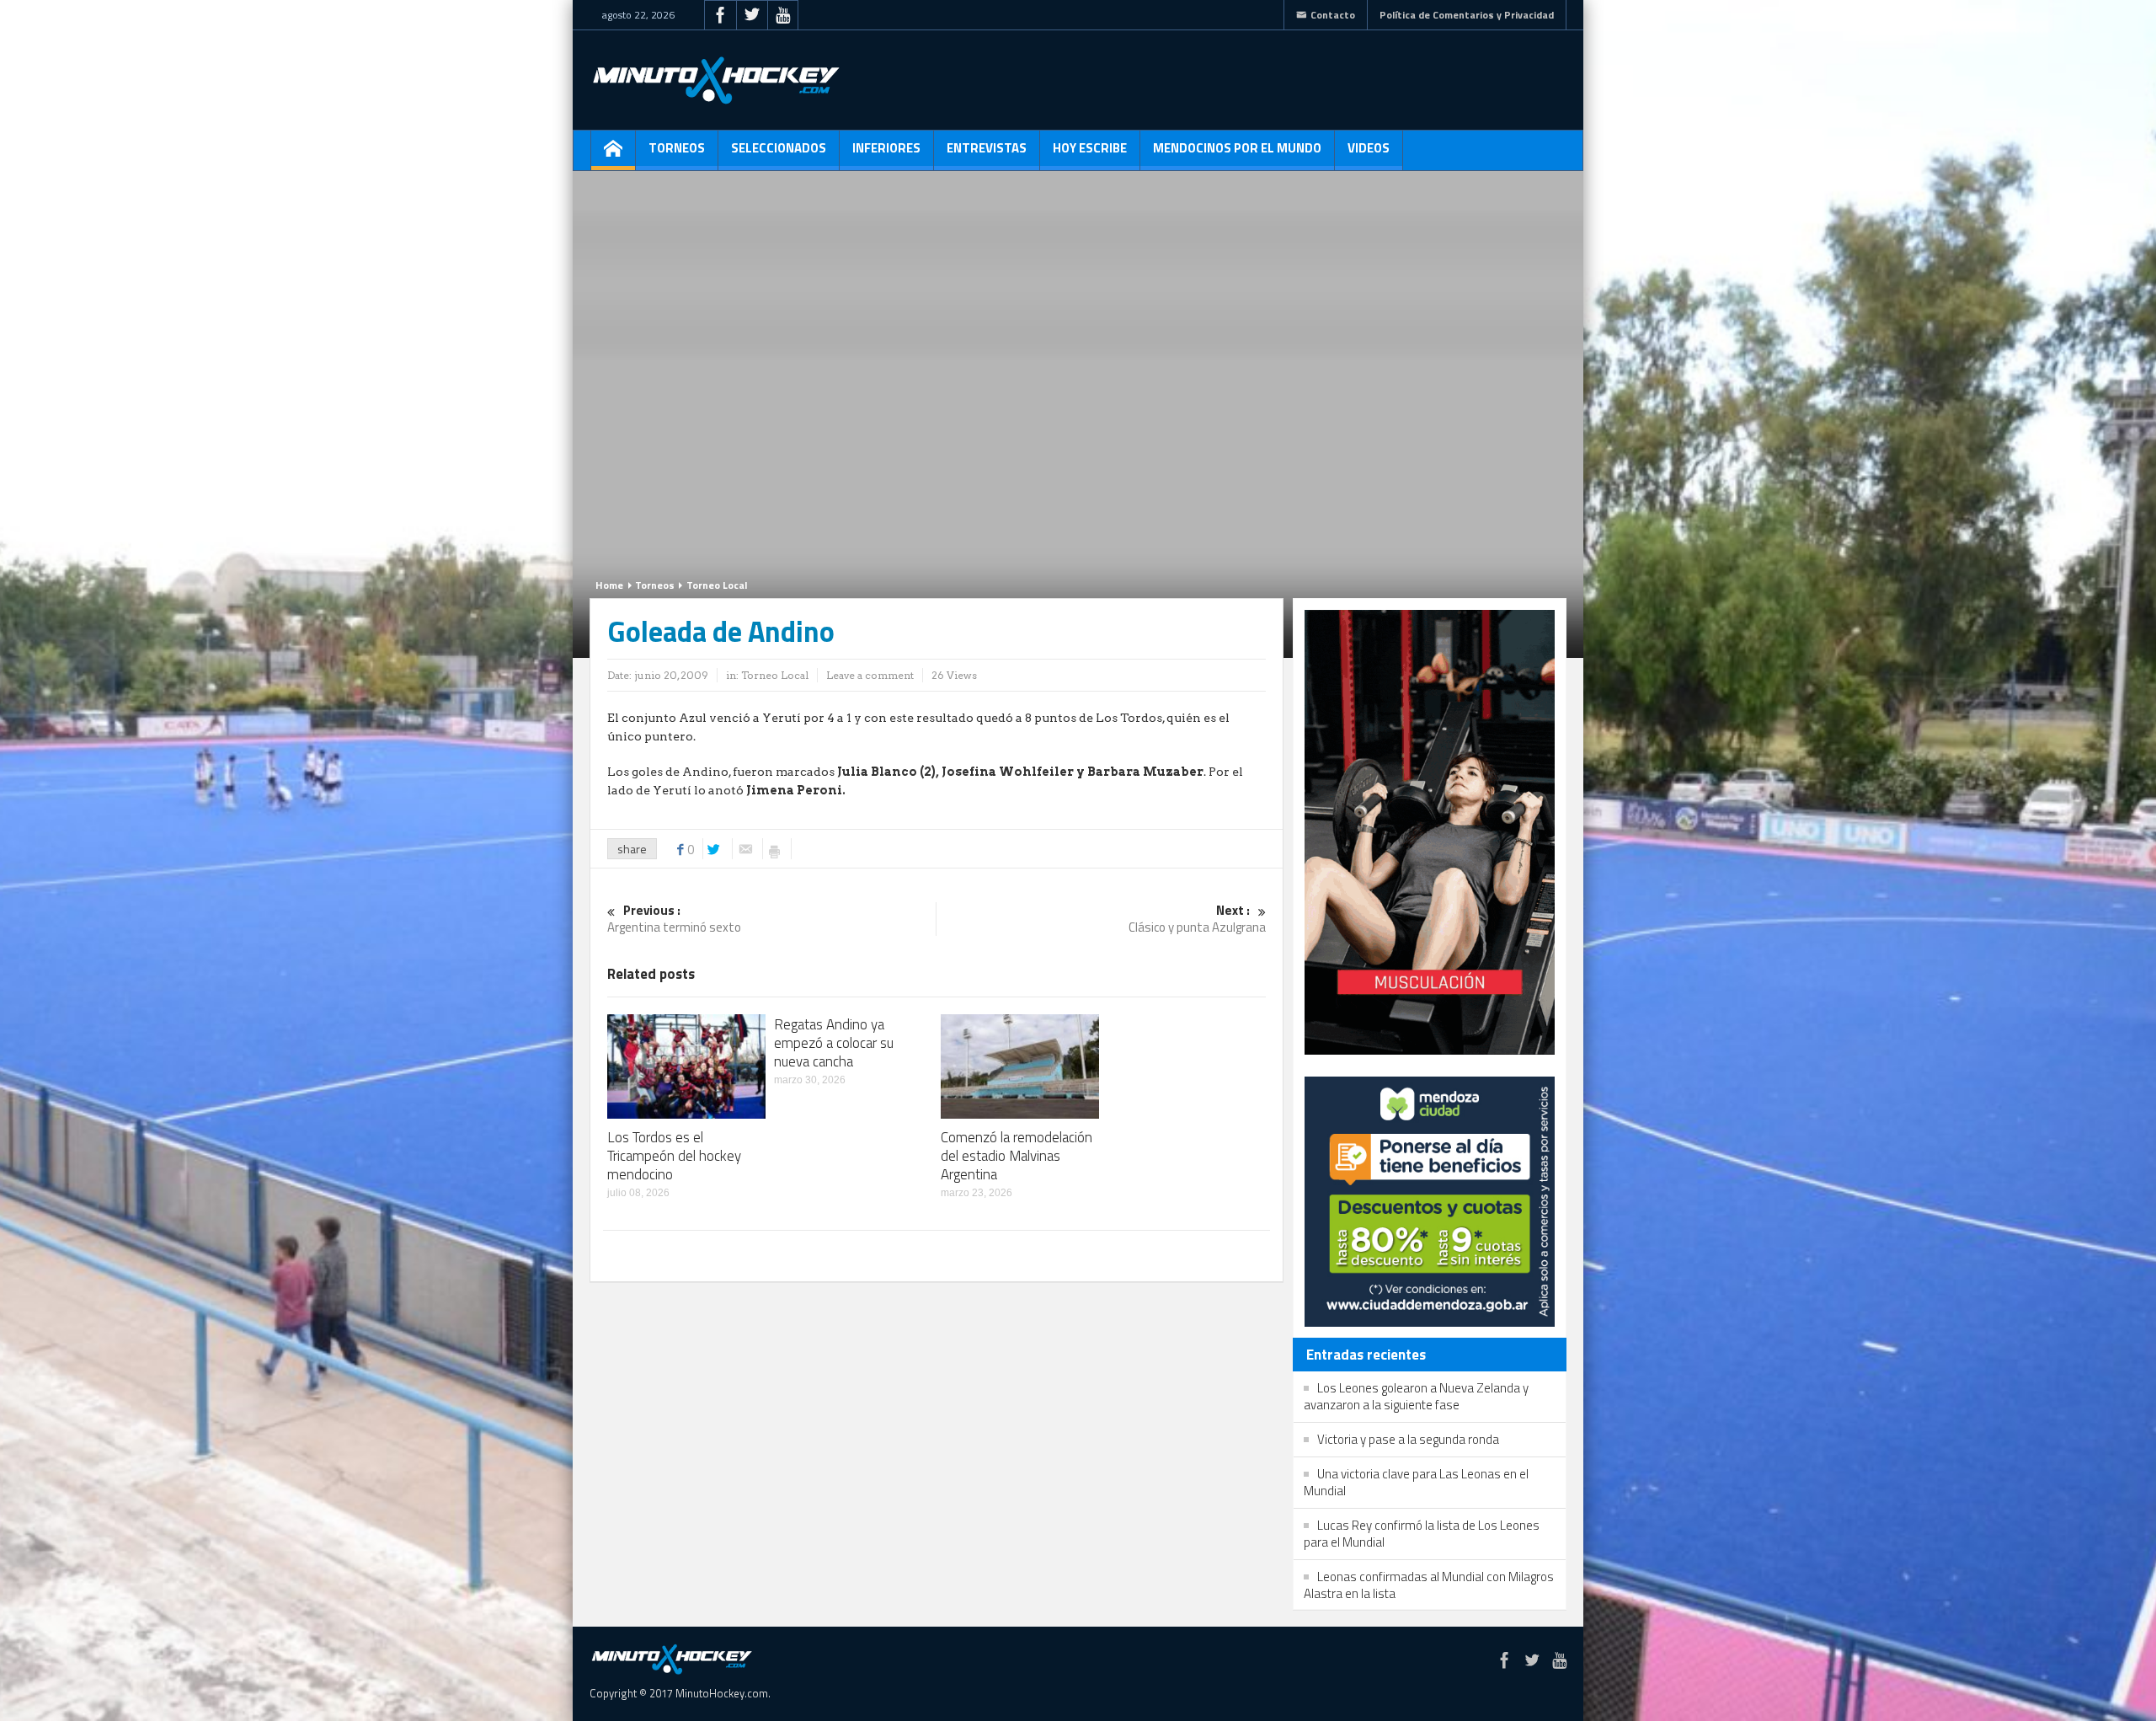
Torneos (677, 148)
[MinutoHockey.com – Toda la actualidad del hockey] (716, 80)
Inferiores (886, 148)
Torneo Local (717, 585)
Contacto (1333, 15)
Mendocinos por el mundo (1237, 148)
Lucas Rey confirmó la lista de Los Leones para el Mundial (1422, 1534)
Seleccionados (779, 148)
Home (609, 585)
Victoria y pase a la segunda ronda (1408, 1439)
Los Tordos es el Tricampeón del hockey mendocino (674, 1156)
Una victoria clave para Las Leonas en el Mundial (1416, 1482)
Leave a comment (870, 675)
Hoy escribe (1090, 148)
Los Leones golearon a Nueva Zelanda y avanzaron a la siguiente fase (1416, 1396)
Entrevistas (987, 148)
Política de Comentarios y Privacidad (1467, 15)
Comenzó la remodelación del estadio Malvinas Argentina (1017, 1156)
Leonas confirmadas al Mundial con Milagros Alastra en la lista (1429, 1585)
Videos (1369, 148)
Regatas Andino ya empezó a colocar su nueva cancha (834, 1043)
